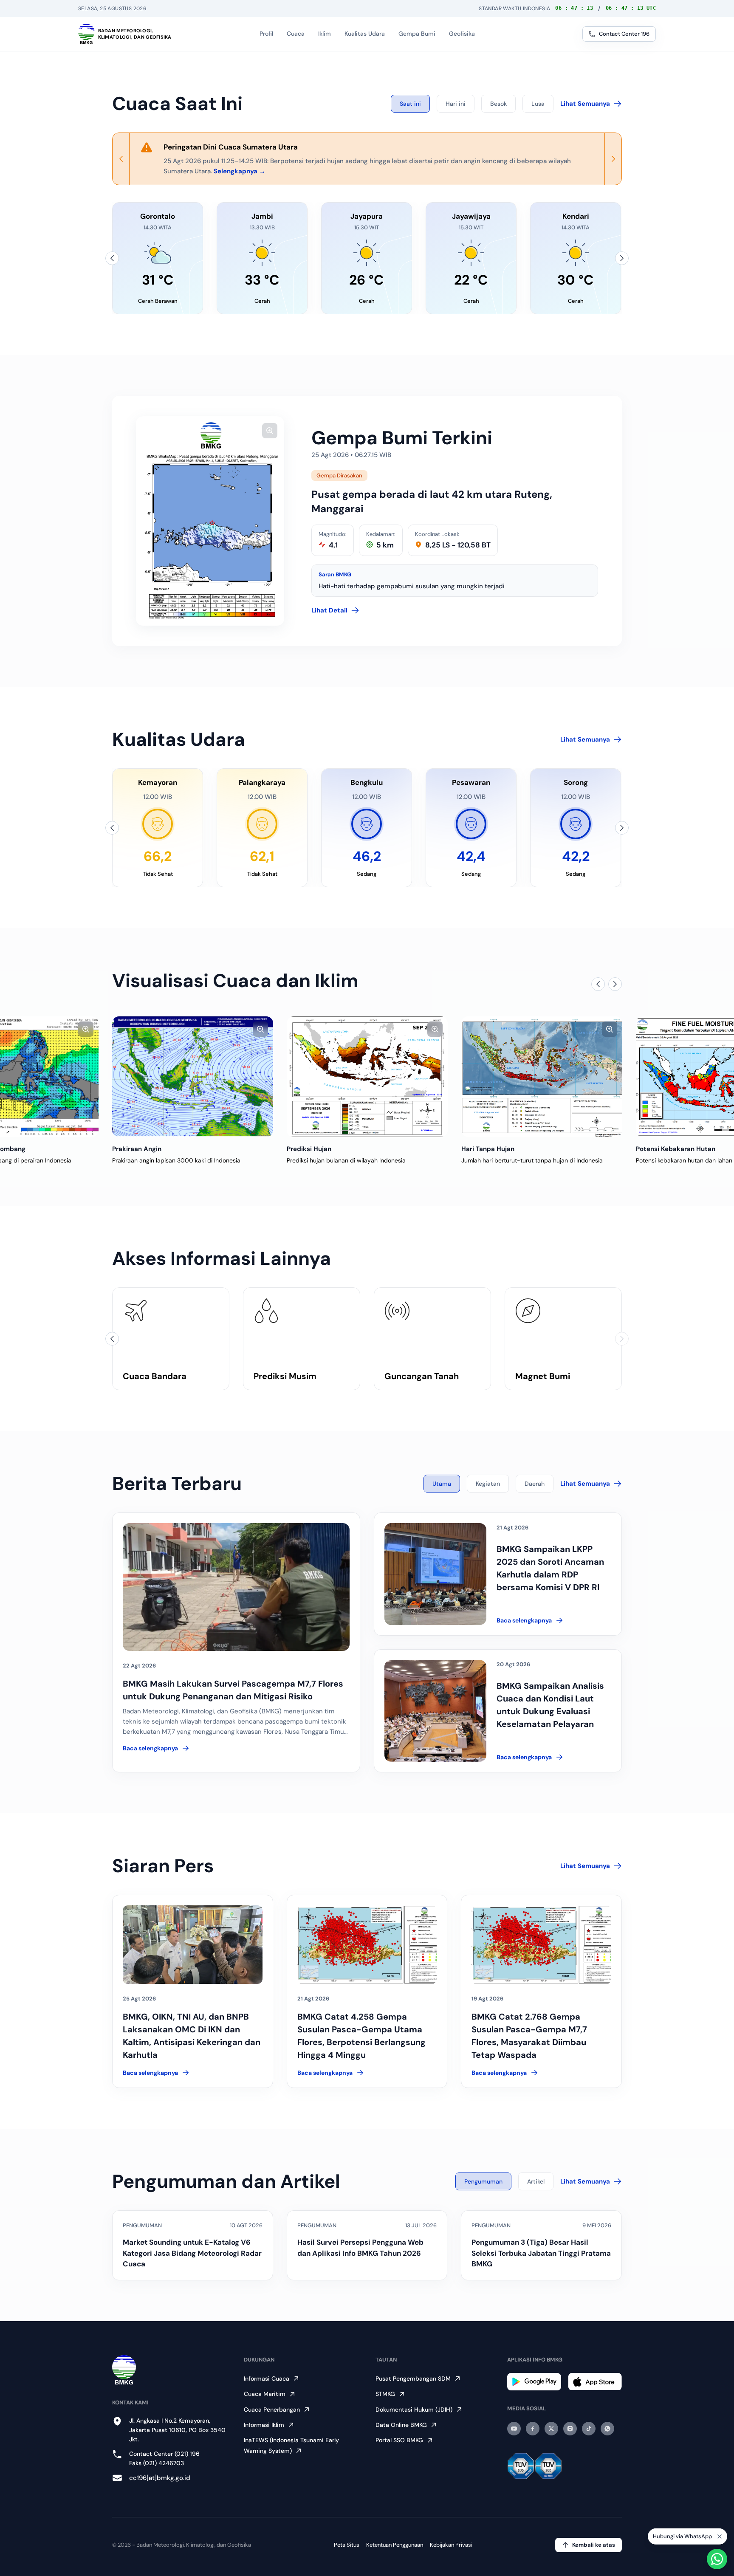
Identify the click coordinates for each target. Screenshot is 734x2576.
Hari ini (456, 104)
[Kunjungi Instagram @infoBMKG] (570, 2429)
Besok (498, 104)
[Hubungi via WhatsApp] (717, 2559)
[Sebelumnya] (112, 258)
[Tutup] (720, 2534)
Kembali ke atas (594, 2545)
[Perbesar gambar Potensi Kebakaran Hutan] (610, 1029)
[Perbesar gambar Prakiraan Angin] (86, 1029)
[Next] (613, 159)
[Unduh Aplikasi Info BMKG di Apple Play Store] (595, 2382)
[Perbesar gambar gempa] (270, 431)
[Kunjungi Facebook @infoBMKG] (533, 2429)
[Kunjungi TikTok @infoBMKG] (589, 2429)
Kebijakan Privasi (451, 2545)
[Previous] (121, 159)
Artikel (536, 2181)
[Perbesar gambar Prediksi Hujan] (260, 1029)
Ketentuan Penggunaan (395, 2545)
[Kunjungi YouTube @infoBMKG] (514, 2429)
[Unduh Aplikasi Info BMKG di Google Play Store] (534, 2382)
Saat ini (410, 104)
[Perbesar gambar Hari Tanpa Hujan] (435, 1029)
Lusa (538, 104)
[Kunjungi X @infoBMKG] (551, 2429)
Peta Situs (347, 2545)
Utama (442, 1484)
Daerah (535, 1484)
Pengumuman (483, 2181)
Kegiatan (488, 1484)
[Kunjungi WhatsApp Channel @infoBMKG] (607, 2429)
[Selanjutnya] (622, 258)
